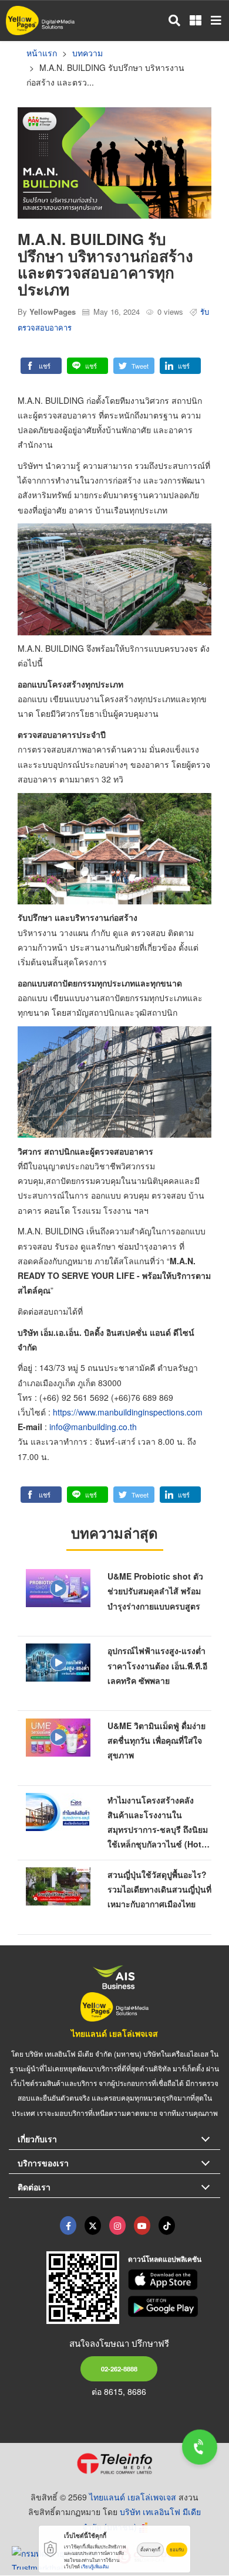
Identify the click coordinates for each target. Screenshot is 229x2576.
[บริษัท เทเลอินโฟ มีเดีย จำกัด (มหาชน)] (114, 2463)
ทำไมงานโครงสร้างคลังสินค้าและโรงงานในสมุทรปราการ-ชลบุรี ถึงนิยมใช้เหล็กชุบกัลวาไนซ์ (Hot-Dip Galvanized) (158, 1830)
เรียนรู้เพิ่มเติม (95, 2566)
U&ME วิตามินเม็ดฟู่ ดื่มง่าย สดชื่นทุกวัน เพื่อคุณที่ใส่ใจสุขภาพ (156, 1740)
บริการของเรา (43, 2163)
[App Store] (174, 2280)
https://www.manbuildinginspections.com (128, 1412)
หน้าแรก (42, 53)
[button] (41, 366)
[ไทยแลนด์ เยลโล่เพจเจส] (93, 2225)
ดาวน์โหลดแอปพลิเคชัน (165, 2259)
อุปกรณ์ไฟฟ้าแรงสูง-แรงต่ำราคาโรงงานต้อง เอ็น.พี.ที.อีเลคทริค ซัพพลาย (157, 1665)
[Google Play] (174, 2306)
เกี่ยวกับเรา (37, 2139)
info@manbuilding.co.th (93, 1427)
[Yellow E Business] (68, 2225)
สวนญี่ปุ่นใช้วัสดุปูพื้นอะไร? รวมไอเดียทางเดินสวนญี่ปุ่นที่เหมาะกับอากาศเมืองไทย (159, 1889)
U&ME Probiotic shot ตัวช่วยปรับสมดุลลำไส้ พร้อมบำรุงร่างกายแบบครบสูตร (155, 1591)
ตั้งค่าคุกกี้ (150, 2549)
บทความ (87, 53)
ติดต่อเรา (34, 2187)
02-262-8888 (119, 2369)
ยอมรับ (177, 2549)
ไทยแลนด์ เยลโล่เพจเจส (114, 2033)
